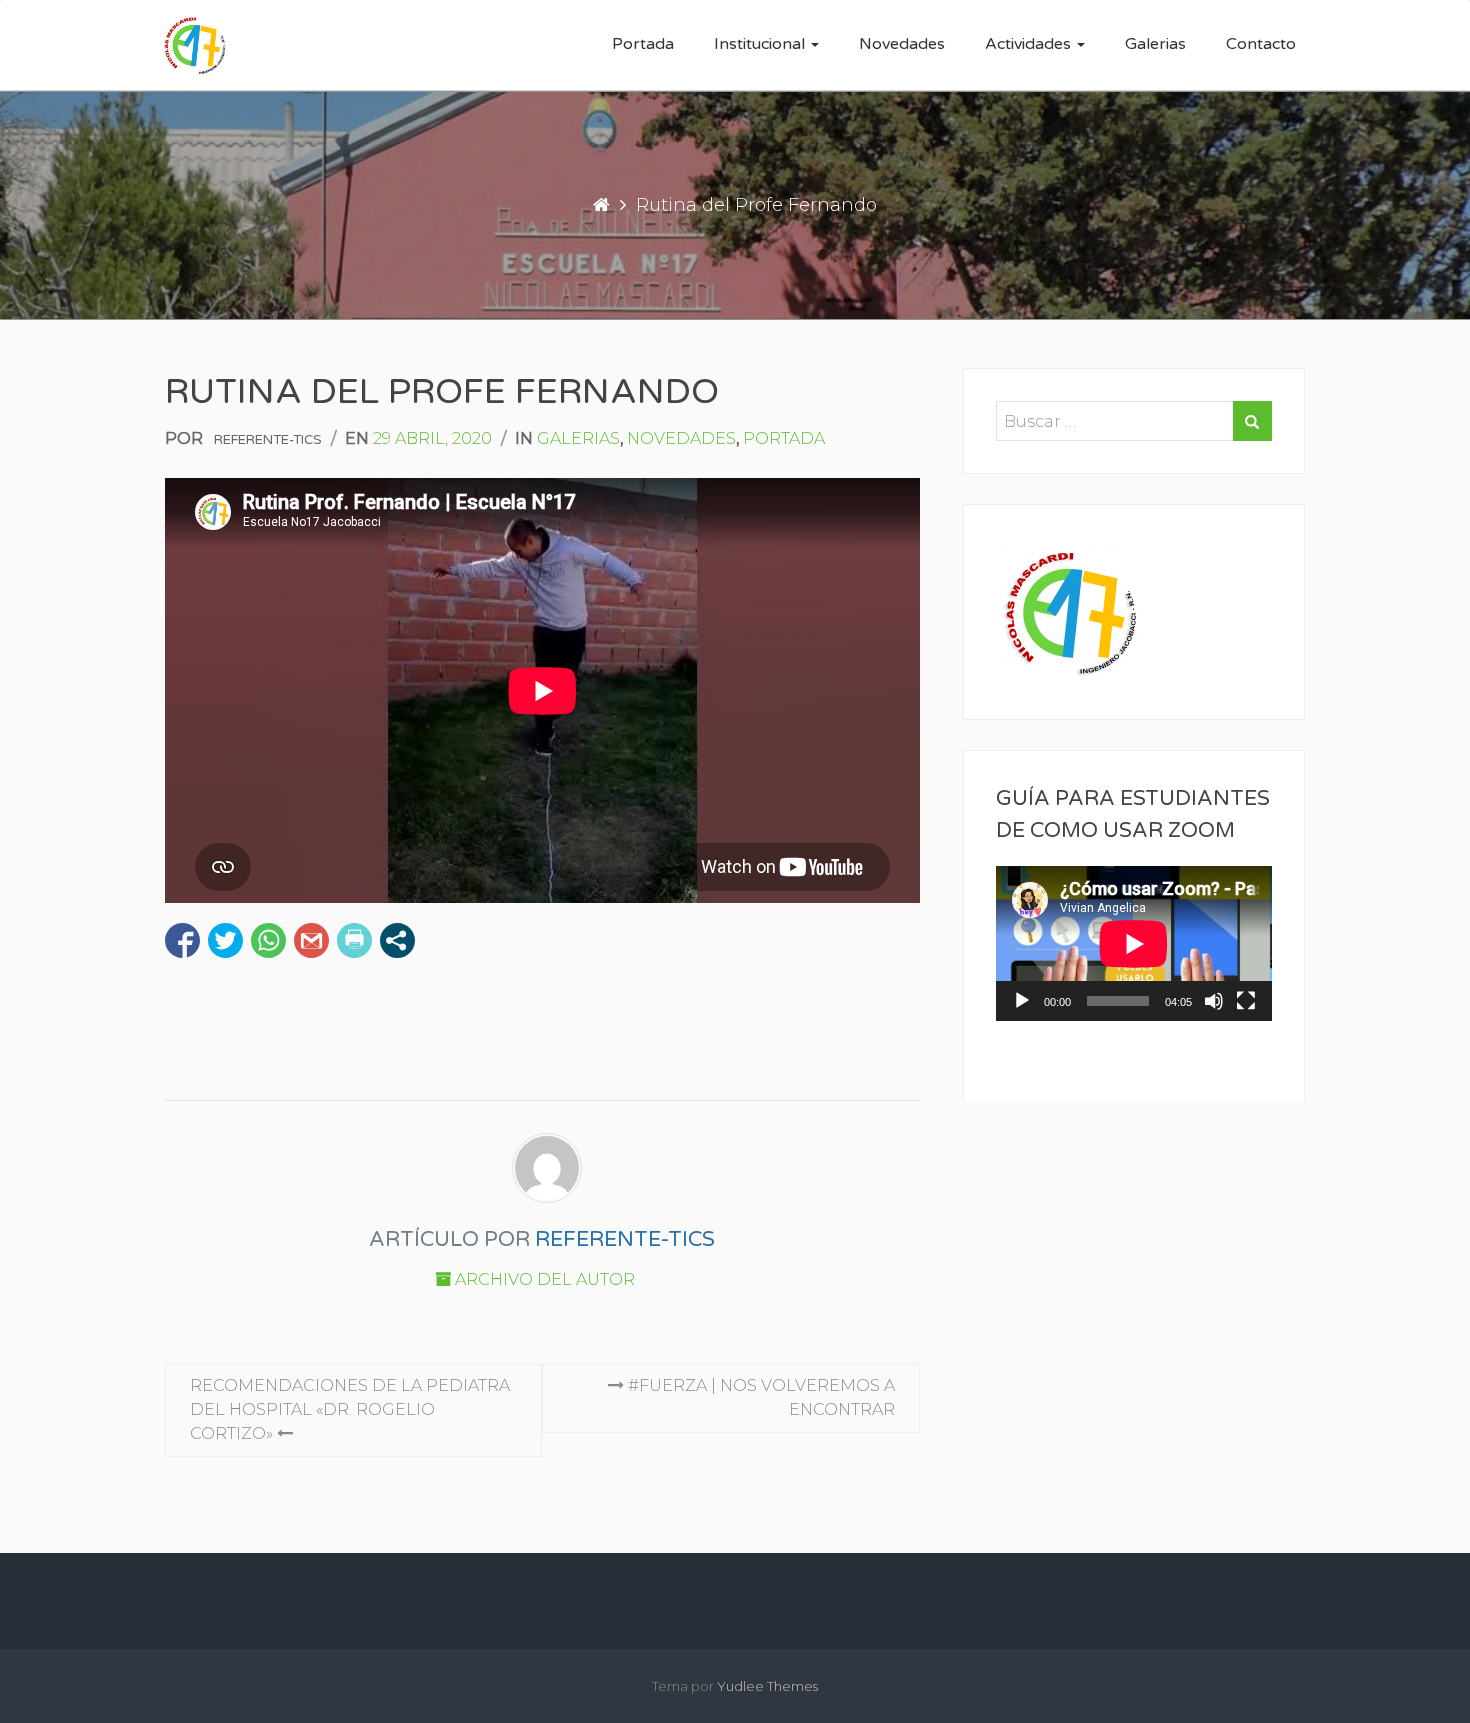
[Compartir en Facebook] (182, 940)
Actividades (1030, 44)
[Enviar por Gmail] (311, 940)
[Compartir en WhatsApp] (268, 940)
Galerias (1155, 44)
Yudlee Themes (767, 1686)
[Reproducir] (1022, 1001)
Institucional (761, 44)
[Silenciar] (1214, 1001)
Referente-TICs (268, 440)
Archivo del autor (543, 1279)
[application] (1134, 943)
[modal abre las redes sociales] (397, 940)
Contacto (1261, 44)
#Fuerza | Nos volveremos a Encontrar (759, 1397)
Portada (643, 44)
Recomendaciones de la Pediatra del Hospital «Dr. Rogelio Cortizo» (350, 1409)
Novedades (902, 44)
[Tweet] (225, 940)
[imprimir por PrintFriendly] (354, 940)
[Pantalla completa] (1246, 1001)
